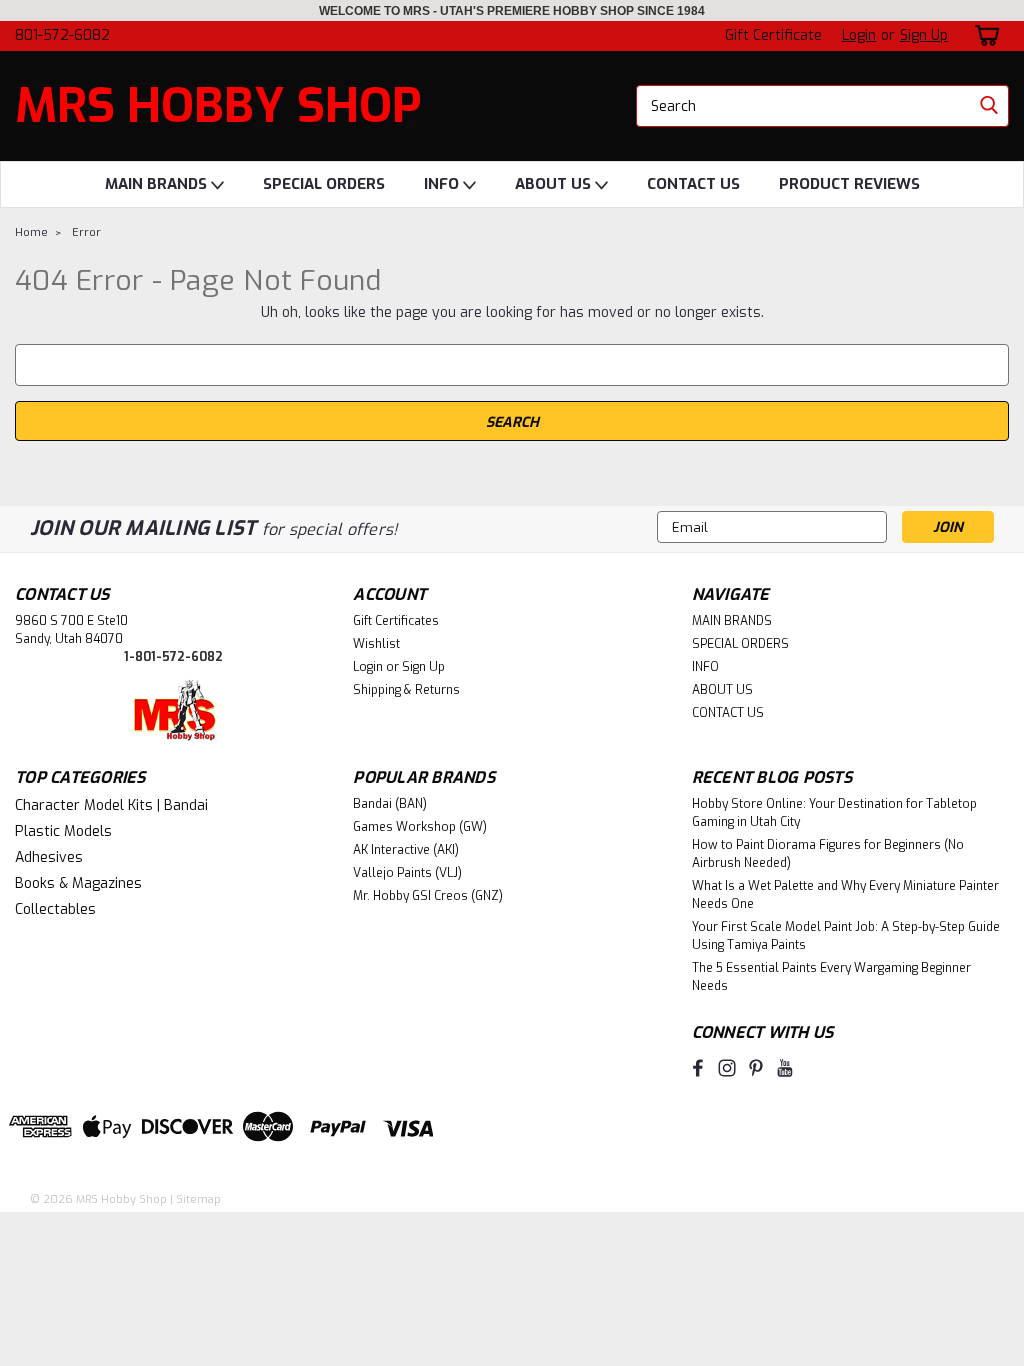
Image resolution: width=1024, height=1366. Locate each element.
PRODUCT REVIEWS (849, 184)
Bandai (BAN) (390, 804)
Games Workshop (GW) (420, 827)
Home (31, 232)
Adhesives (49, 857)
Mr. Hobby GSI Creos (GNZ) (428, 896)
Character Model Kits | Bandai (111, 805)
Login (859, 35)
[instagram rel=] (727, 1068)
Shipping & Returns (406, 690)
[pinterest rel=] (756, 1068)
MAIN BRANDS (158, 184)
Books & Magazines (78, 883)
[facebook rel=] (698, 1068)
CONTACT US (693, 184)
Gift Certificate (773, 35)
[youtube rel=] (785, 1068)
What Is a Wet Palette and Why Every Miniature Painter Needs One (845, 895)
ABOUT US (555, 184)
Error (86, 232)
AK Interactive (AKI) (406, 850)
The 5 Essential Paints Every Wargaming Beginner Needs (831, 977)
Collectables (55, 909)
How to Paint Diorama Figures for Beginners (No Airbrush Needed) (828, 854)
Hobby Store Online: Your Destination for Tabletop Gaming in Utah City (834, 813)
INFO (443, 184)
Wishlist (376, 644)
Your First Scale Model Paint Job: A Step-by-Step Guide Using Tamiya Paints (846, 936)
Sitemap (198, 1199)
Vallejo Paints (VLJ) (407, 873)
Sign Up (924, 35)
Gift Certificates (396, 621)
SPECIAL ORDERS (324, 184)
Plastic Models (63, 831)
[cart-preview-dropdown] (983, 35)
